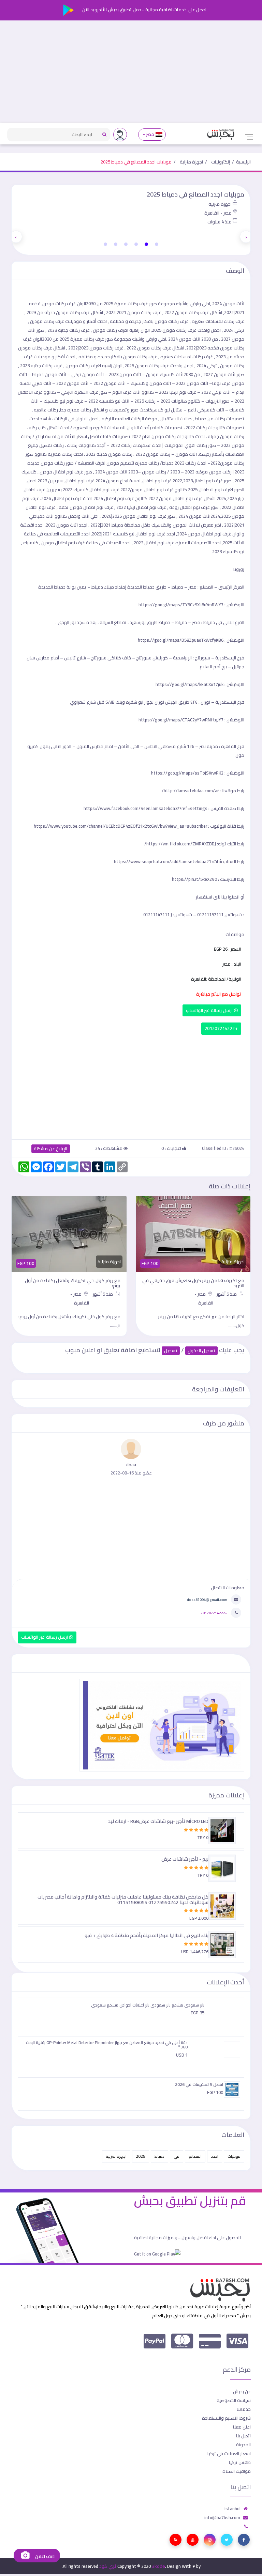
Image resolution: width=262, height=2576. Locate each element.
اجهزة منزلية (191, 162)
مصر (150, 134)
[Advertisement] (131, 72)
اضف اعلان (45, 2556)
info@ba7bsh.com (222, 2517)
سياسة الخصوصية (234, 2400)
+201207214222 (221, 1028)
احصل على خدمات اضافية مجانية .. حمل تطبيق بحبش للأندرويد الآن (144, 10)
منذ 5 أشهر (227, 1294)
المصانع (195, 2156)
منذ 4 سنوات (220, 222)
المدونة (243, 2445)
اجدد (215, 2156)
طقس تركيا (240, 2462)
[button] (157, 244)
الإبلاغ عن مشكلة (51, 1149)
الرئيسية (243, 162)
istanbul (232, 2509)
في (177, 2156)
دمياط (159, 2156)
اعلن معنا (242, 2427)
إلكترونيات (221, 162)
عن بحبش (242, 2391)
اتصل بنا (243, 2436)
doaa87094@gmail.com (207, 1599)
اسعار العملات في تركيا (229, 2453)
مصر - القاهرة (218, 213)
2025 (141, 2156)
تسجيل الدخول (201, 1351)
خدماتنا (244, 2409)
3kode (158, 2566)
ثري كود (108, 2566)
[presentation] (246, 237)
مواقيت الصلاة (237, 2471)
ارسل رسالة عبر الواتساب (210, 1010)
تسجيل (171, 1351)
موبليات (234, 2156)
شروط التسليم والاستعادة (226, 2418)
